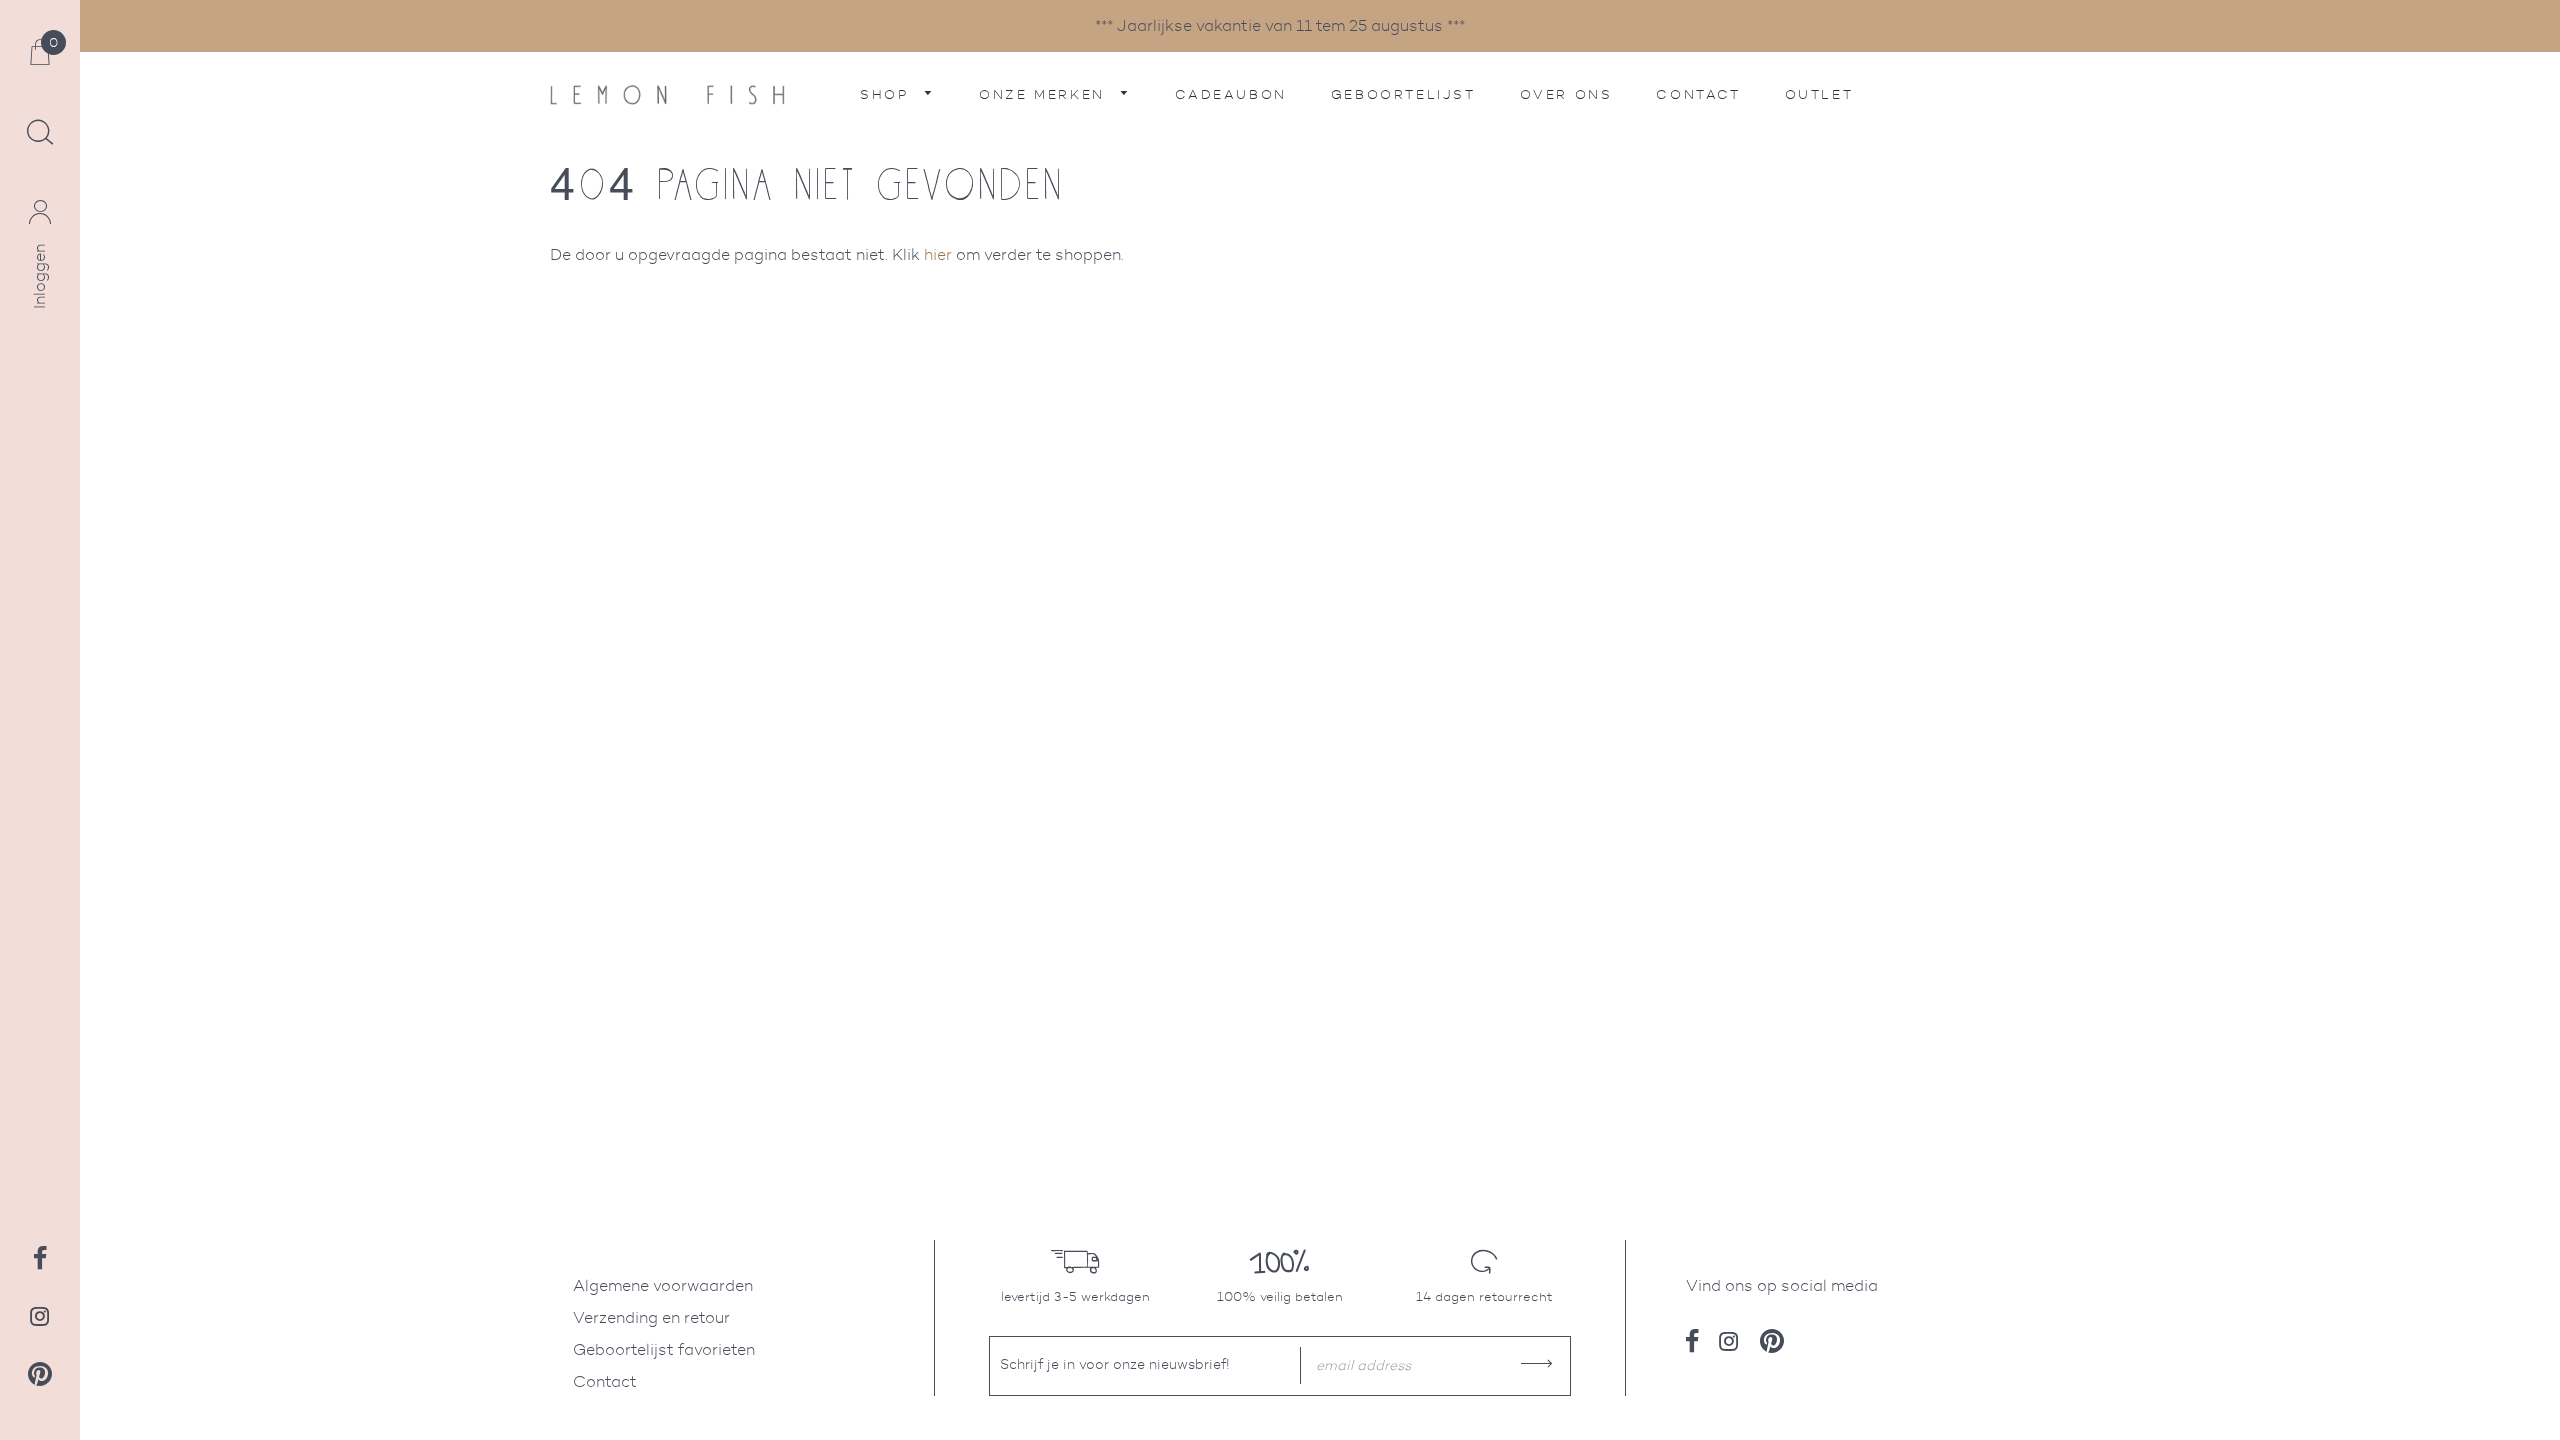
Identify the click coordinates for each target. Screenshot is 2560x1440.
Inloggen (39, 276)
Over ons (1566, 94)
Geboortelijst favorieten (664, 1349)
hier (938, 254)
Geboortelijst (1403, 94)
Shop (887, 94)
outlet (1819, 94)
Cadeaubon (1230, 94)
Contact (1698, 94)
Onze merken (1045, 94)
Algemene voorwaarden (663, 1285)
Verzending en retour (651, 1317)
